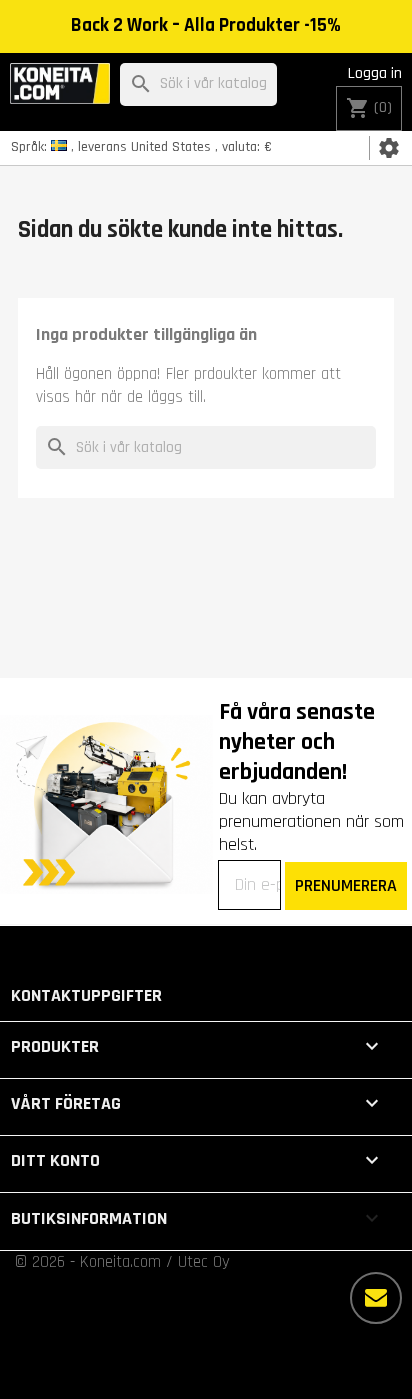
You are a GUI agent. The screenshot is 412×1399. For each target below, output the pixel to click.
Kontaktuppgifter (86, 995)
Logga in (375, 73)
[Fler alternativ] (376, 1298)
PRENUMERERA (346, 885)
